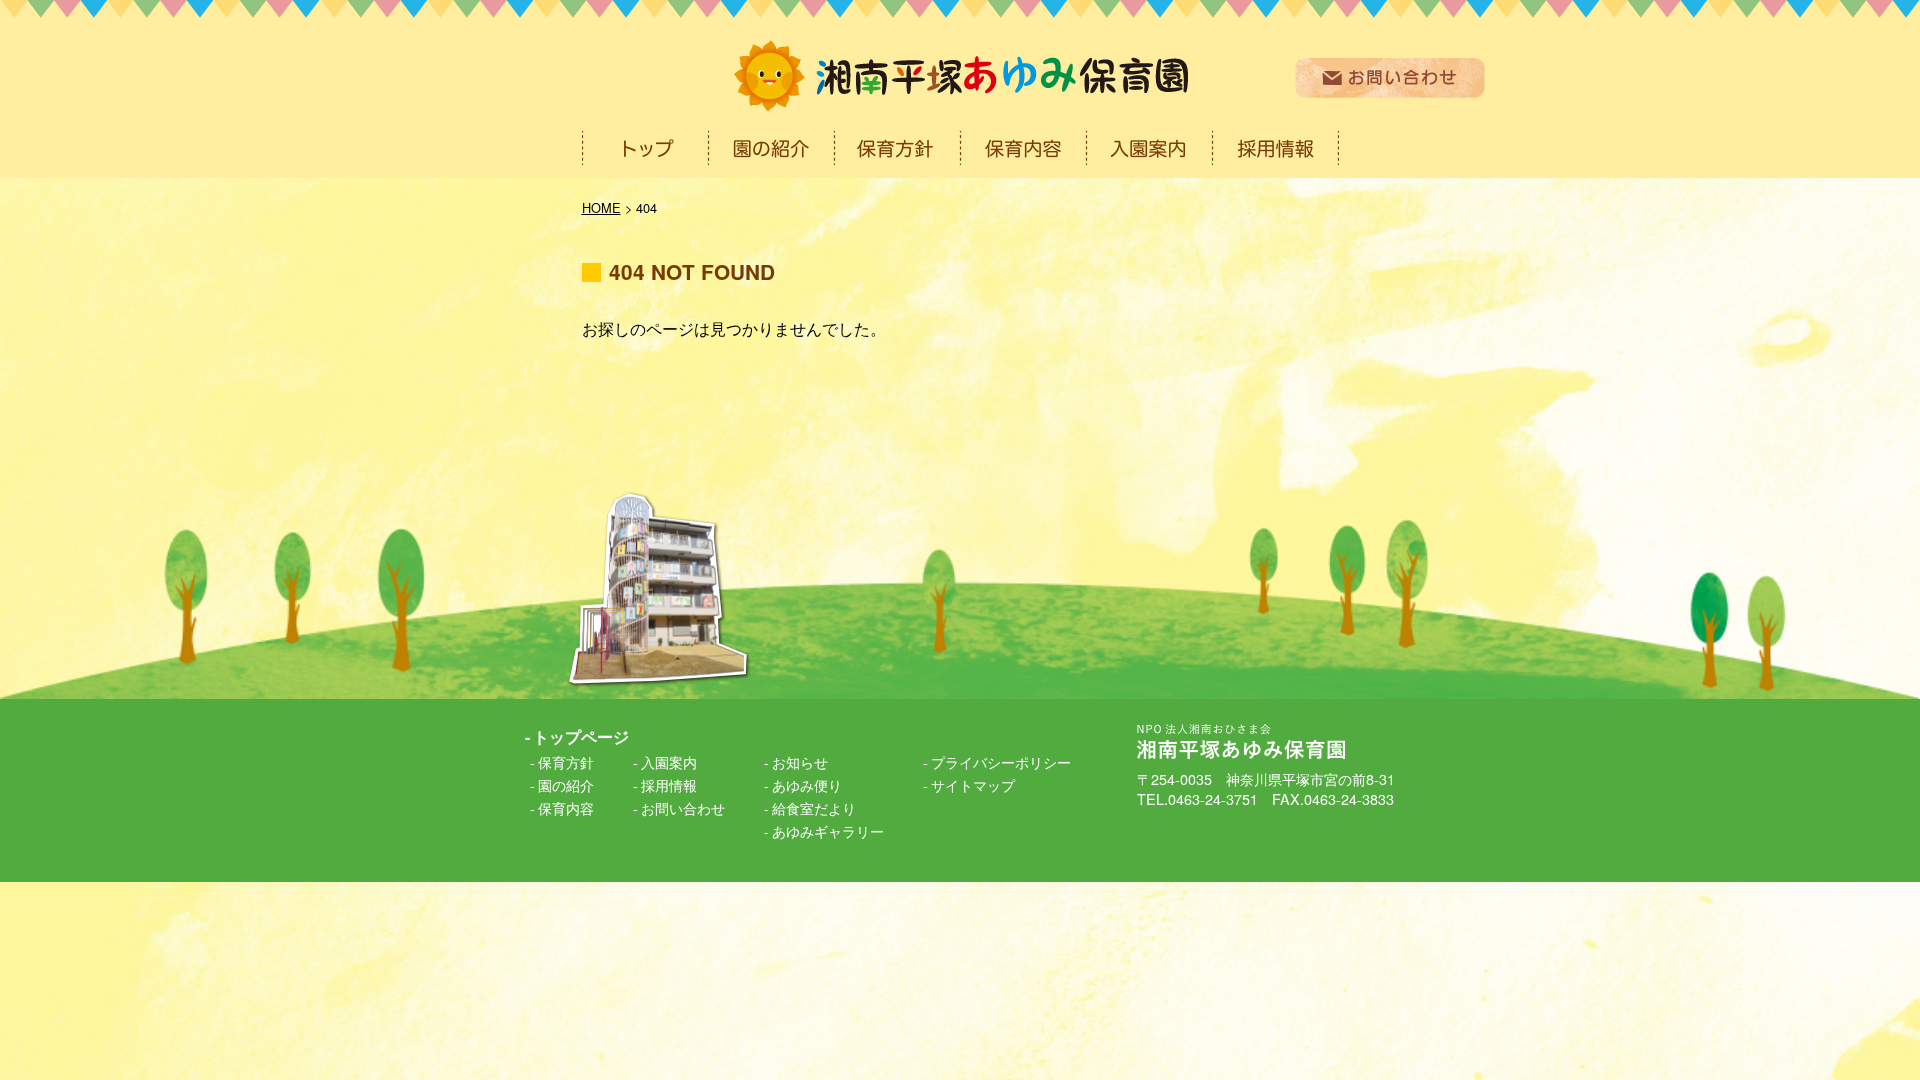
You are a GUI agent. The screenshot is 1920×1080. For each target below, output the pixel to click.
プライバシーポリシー (1001, 761)
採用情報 (669, 784)
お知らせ (800, 761)
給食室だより (814, 807)
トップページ (581, 736)
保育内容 (566, 807)
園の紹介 (566, 784)
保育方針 (566, 761)
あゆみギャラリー (828, 830)
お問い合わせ (683, 807)
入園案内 (669, 761)
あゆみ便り (807, 784)
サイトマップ (973, 784)
